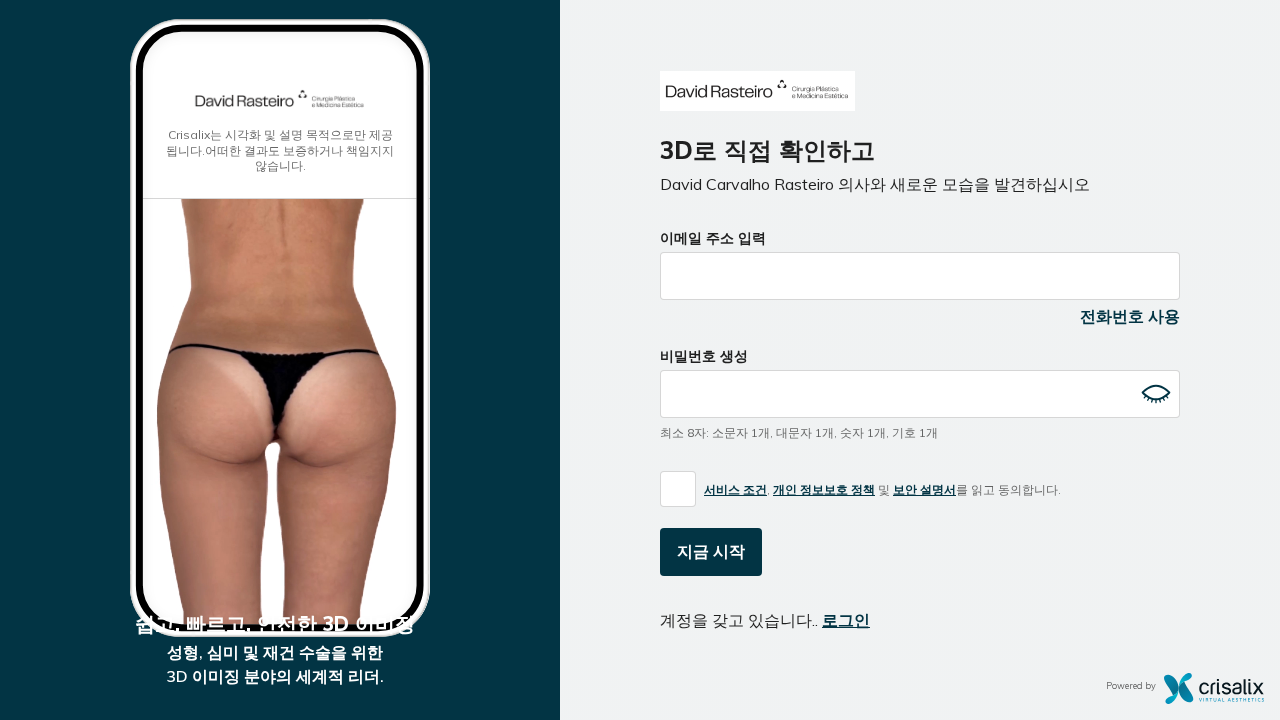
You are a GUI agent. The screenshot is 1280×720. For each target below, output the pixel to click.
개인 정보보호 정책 (824, 489)
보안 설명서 (924, 489)
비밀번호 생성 (704, 356)
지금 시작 (711, 551)
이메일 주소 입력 (713, 238)
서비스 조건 (735, 489)
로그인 (846, 620)
